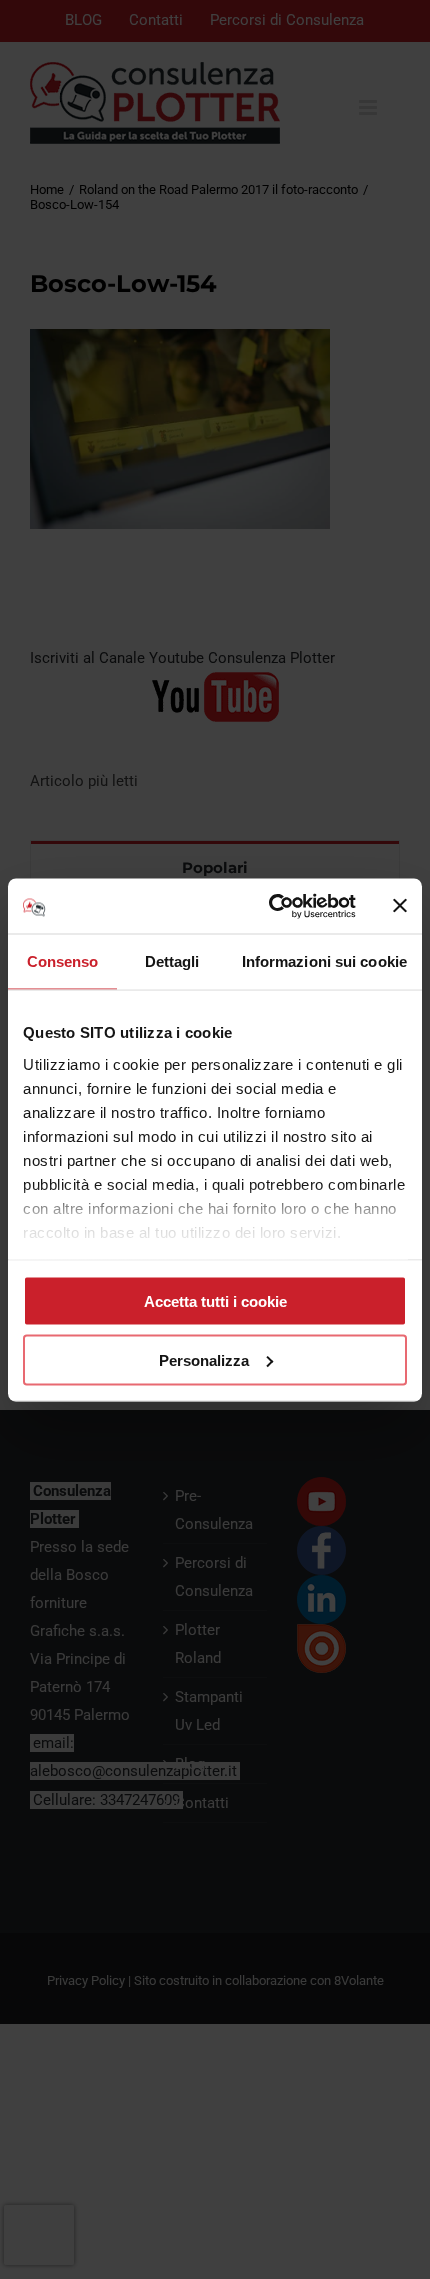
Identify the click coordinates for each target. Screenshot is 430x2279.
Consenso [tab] (63, 961)
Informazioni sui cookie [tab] (324, 961)
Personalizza (204, 1359)
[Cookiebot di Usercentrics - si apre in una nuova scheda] (270, 906)
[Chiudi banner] (400, 906)
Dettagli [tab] (172, 961)
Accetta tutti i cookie (215, 1301)
